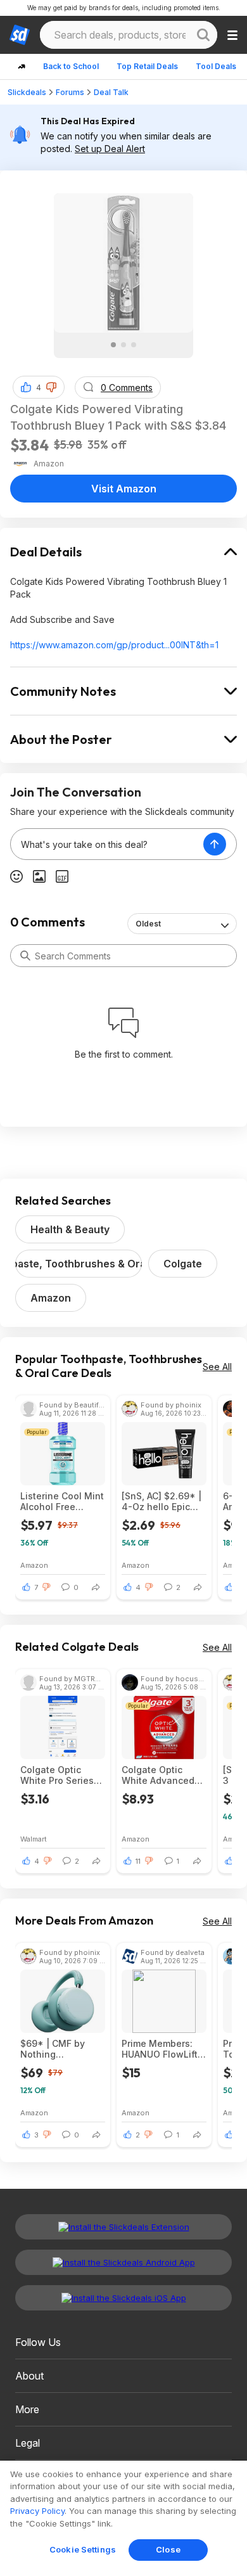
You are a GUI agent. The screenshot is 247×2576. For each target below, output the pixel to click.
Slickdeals (27, 92)
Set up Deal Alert (110, 149)
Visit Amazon (124, 489)
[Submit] (25, 956)
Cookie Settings (83, 2549)
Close (168, 2549)
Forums (70, 92)
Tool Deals (216, 66)
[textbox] (107, 844)
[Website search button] (203, 35)
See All (217, 1367)
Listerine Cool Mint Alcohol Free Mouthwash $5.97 (62, 1501)
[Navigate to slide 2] (123, 345)
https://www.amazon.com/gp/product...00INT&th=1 (114, 645)
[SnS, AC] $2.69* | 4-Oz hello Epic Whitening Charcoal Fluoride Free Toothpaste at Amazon (164, 1501)
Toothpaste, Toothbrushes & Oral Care (79, 1264)
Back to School (71, 66)
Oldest (148, 924)
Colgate (183, 1264)
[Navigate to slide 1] (113, 345)
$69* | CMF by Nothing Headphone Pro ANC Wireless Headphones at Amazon (55, 2049)
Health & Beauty (70, 1229)
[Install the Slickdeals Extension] (123, 2227)
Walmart (34, 1839)
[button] (51, 387)
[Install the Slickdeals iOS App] (123, 2298)
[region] (123, 2518)
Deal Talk (111, 92)
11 (138, 1861)
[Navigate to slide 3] (134, 345)
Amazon (51, 1298)
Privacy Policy (37, 2511)
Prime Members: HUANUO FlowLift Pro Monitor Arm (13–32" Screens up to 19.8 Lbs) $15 (162, 2049)
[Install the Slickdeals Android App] (123, 2262)
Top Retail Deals (147, 66)
